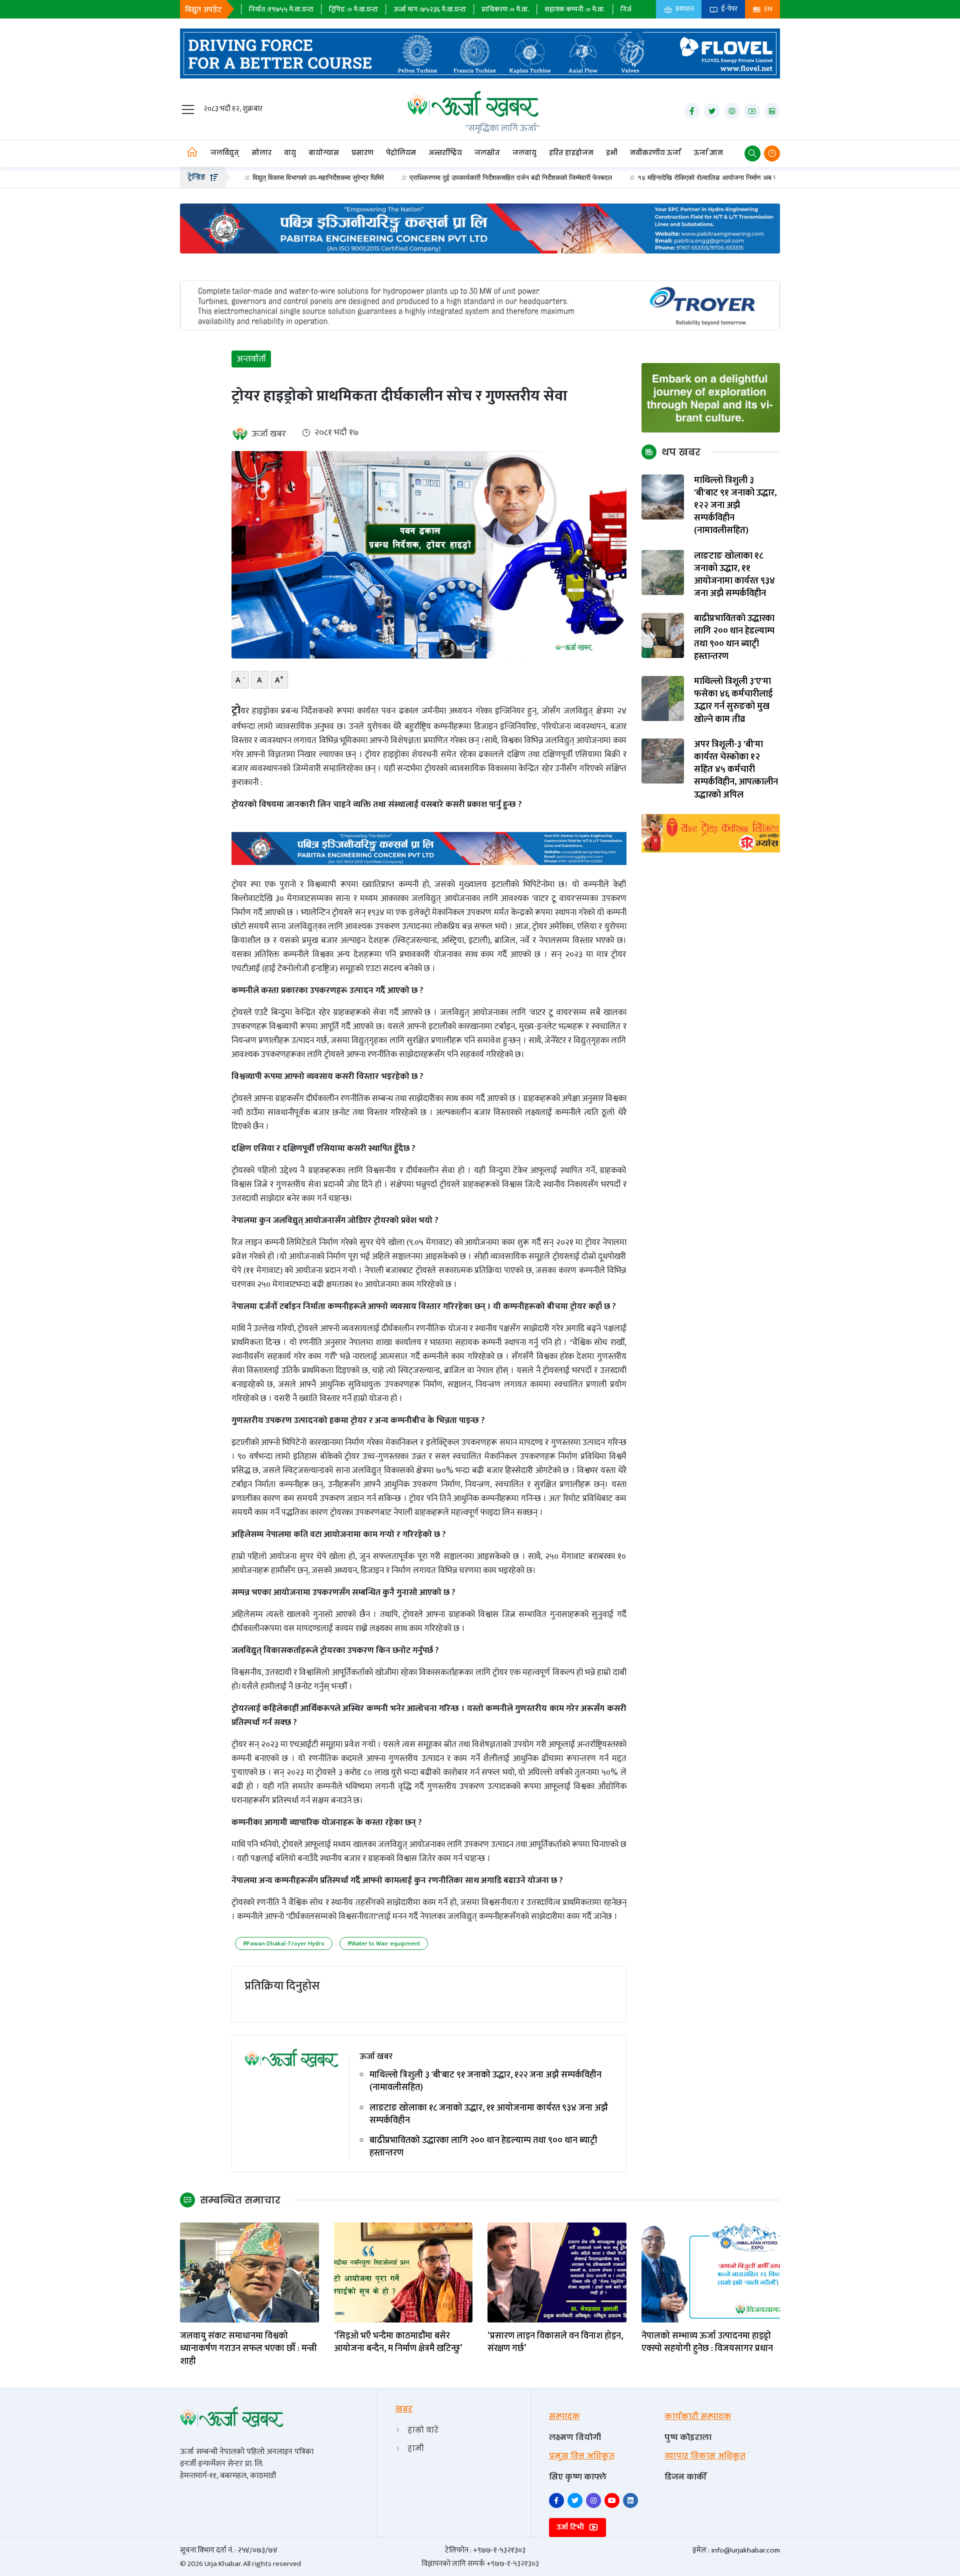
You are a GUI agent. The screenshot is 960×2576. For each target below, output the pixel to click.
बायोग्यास (324, 153)
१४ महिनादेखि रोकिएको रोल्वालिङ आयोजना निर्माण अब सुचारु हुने (644, 177)
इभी (612, 153)
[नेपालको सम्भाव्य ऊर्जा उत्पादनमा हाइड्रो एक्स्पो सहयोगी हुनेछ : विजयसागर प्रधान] (711, 2272)
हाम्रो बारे (423, 2430)
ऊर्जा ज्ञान (708, 153)
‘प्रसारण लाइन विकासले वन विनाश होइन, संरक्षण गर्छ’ (555, 2342)
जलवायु (524, 153)
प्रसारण (362, 153)
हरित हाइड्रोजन (571, 153)
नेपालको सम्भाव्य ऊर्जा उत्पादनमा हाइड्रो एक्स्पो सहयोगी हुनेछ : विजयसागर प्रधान (707, 2342)
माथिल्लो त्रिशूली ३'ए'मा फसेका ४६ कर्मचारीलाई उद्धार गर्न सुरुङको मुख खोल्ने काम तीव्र (733, 701)
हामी (416, 2448)
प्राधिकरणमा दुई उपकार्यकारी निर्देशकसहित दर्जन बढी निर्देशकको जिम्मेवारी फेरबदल (437, 177)
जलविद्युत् (225, 153)
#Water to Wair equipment (384, 1943)
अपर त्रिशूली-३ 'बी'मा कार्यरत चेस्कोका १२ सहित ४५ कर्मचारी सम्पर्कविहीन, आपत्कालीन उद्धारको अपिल (736, 770)
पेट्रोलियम (401, 153)
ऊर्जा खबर (269, 434)
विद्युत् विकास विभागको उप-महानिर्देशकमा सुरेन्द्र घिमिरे (245, 177)
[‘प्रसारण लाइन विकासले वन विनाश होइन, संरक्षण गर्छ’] (557, 2272)
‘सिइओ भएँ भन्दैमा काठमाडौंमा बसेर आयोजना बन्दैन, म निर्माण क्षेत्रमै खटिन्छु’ (398, 2342)
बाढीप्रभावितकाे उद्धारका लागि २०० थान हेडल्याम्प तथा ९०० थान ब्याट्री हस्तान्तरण (483, 2147)
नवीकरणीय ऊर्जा (655, 153)
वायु (290, 153)
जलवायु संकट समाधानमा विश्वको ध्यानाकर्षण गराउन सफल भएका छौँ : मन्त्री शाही (248, 2349)
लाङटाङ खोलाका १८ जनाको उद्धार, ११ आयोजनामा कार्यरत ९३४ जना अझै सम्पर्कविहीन (489, 2114)
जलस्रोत (487, 153)
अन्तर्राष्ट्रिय (445, 153)
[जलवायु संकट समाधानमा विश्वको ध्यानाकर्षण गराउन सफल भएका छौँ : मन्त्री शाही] (249, 2272)
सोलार (261, 153)
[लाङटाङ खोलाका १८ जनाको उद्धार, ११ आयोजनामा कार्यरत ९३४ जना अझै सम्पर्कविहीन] (663, 572)
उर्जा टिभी (571, 2527)
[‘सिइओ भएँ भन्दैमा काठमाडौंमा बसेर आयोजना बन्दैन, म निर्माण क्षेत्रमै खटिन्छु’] (403, 2272)
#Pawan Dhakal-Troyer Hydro (284, 1943)
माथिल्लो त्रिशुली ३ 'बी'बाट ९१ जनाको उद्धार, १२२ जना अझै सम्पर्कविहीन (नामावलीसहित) (485, 2081)
